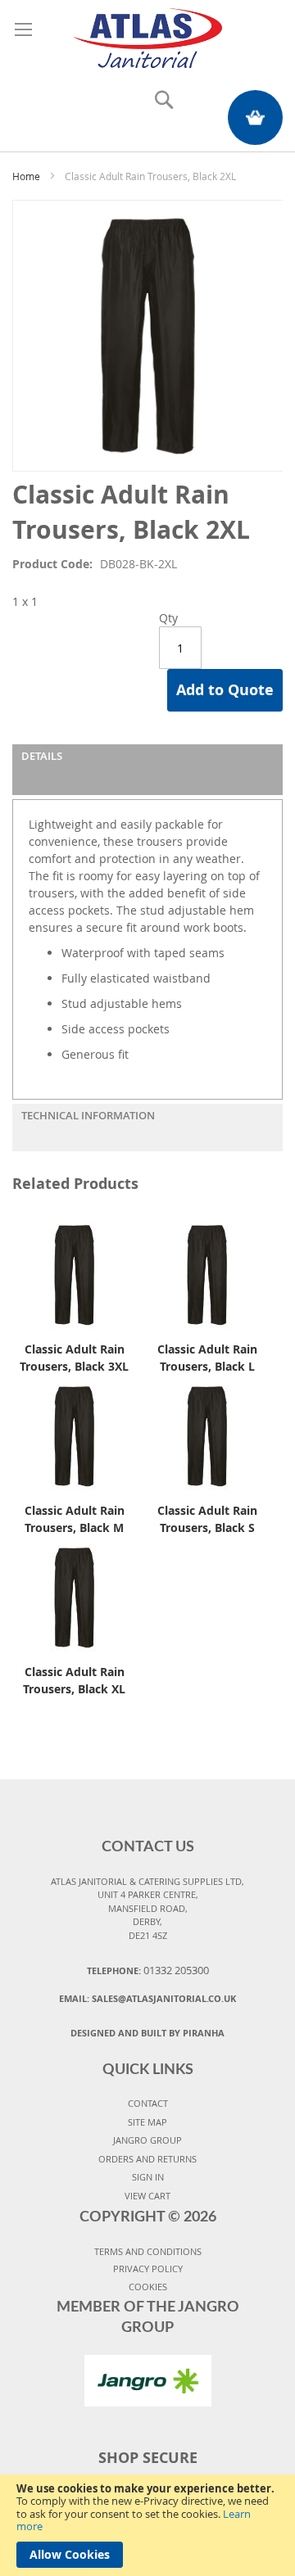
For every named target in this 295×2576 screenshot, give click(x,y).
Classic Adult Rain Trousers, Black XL (74, 1680)
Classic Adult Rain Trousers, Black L (207, 1358)
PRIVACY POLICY (148, 2269)
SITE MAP (147, 2122)
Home (26, 176)
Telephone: (148, 1970)
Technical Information (88, 1115)
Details (42, 756)
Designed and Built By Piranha (147, 2033)
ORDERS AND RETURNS (147, 2159)
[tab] (147, 770)
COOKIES (148, 2287)
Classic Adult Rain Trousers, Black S (207, 1519)
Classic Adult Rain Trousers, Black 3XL (74, 1358)
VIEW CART (147, 2196)
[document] (147, 2525)
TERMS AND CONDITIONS (148, 2251)
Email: (147, 1998)
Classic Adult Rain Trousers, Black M (75, 1519)
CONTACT (148, 2103)
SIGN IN (148, 2177)
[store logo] (147, 36)
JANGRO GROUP (147, 2140)
